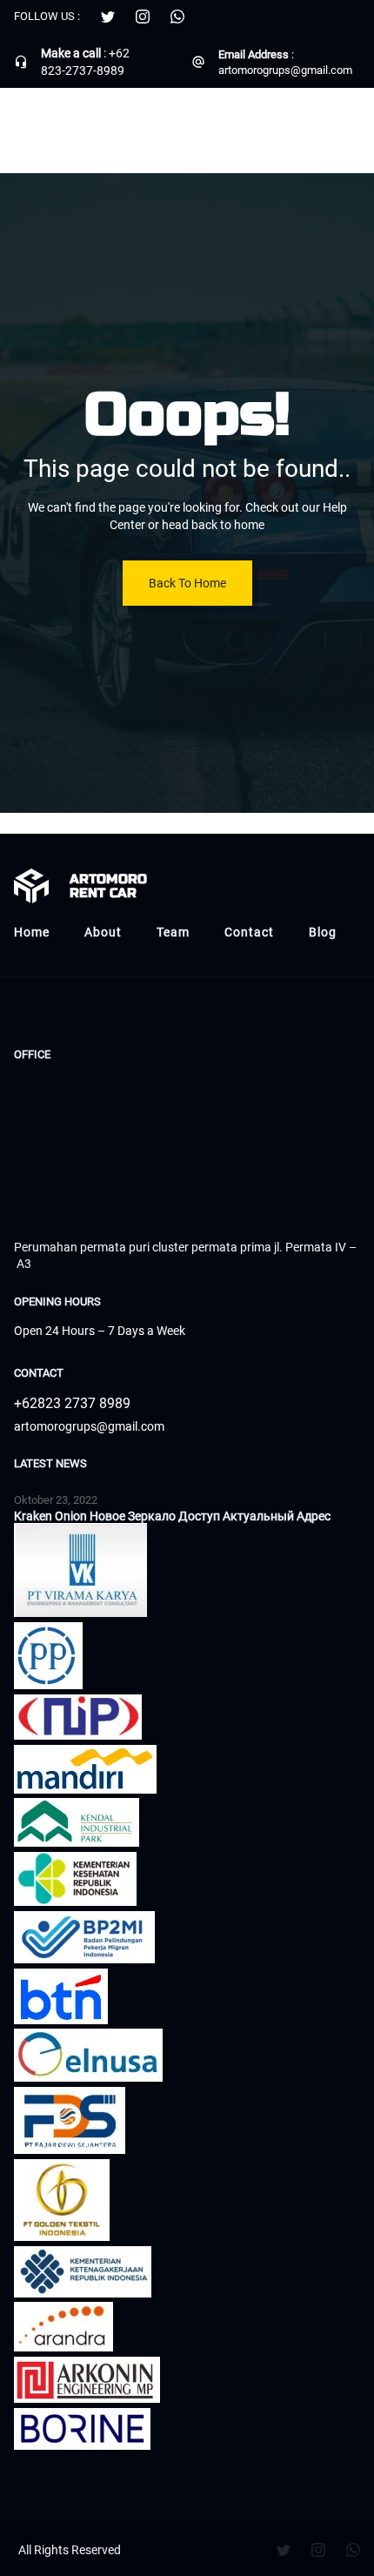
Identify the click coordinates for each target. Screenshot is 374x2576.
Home (32, 932)
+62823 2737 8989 (72, 1403)
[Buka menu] (350, 120)
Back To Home (187, 583)
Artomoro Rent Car (88, 120)
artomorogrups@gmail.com (285, 70)
